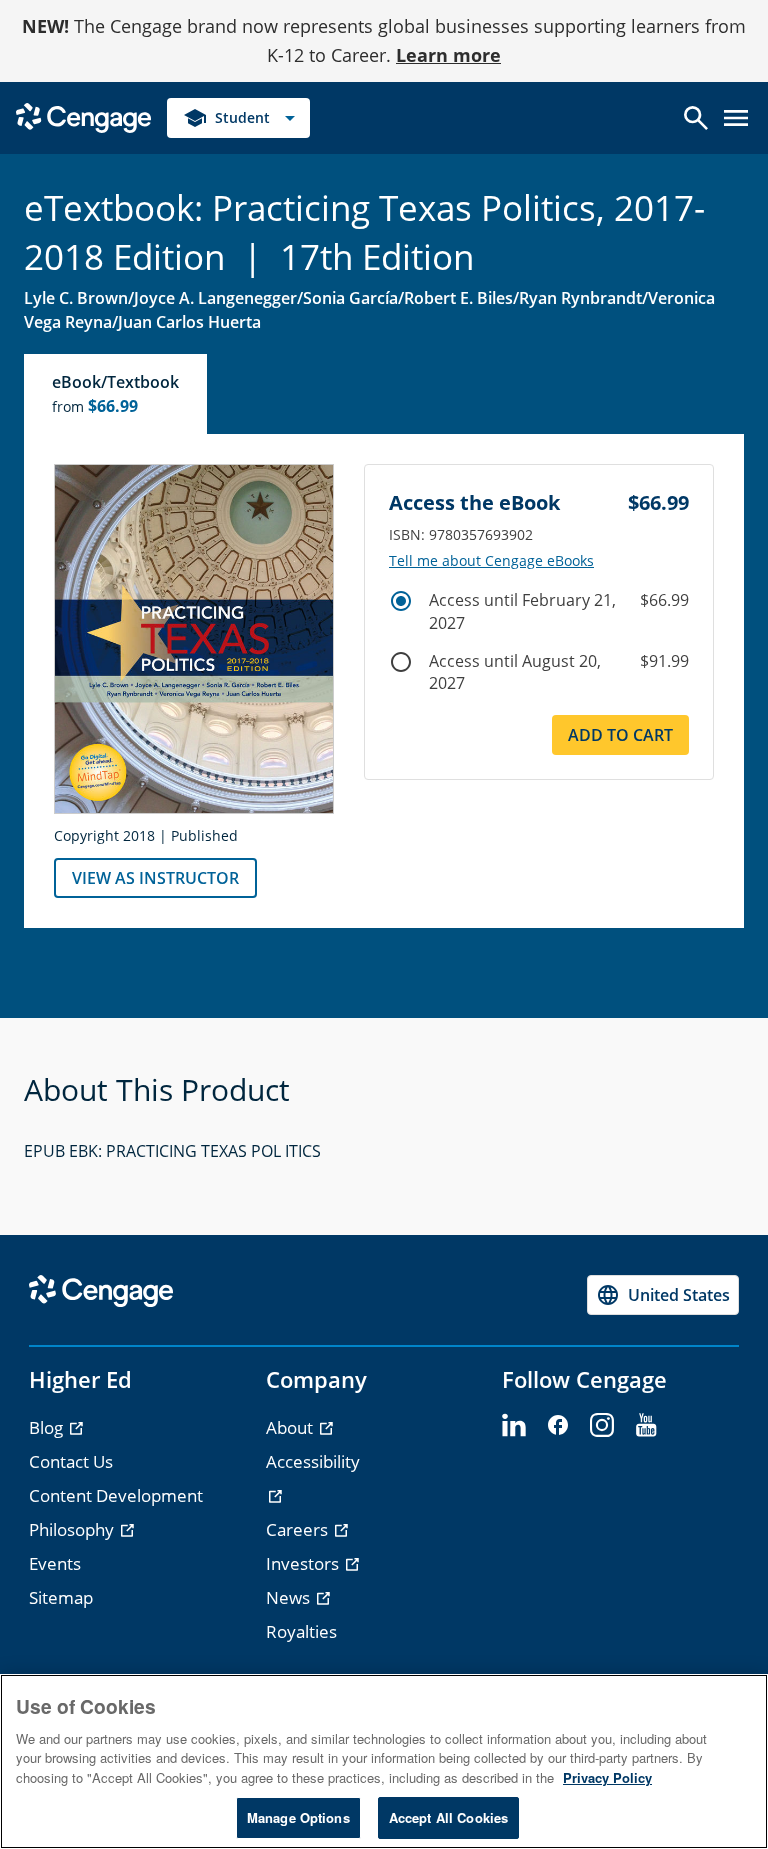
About (291, 1427)
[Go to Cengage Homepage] (83, 115)
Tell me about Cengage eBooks (491, 561)
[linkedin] (514, 1426)
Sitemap (61, 1597)
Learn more (448, 55)
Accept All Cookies (448, 1817)
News (290, 1597)
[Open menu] (736, 118)
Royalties (301, 1631)
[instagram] (602, 1426)
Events (55, 1563)
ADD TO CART (620, 735)
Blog (48, 1427)
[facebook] (558, 1426)
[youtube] (646, 1426)
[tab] (116, 394)
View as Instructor (155, 878)
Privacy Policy (607, 1777)
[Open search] (696, 118)
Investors (304, 1563)
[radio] (401, 601)
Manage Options (298, 1817)
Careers (299, 1529)
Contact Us (71, 1461)
